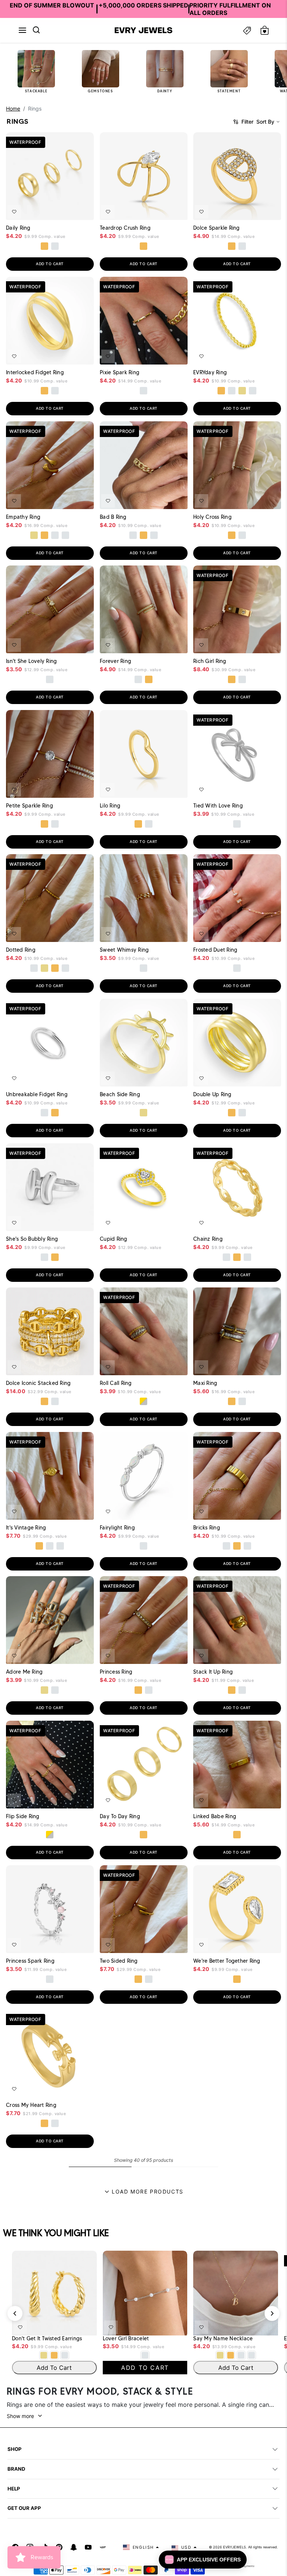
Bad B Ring (113, 517)
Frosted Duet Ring (215, 950)
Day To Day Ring (120, 1816)
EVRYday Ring (210, 372)
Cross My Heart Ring (31, 2105)
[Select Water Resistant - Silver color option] (232, 391)
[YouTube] (88, 2547)
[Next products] (272, 2313)
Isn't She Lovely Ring (31, 661)
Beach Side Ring (120, 1094)
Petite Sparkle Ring (30, 805)
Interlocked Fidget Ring (35, 372)
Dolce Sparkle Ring (217, 228)
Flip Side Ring (23, 1816)
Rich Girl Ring (210, 661)
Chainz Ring (208, 1239)
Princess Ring (116, 1672)
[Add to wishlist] (14, 212)
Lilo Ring (110, 805)
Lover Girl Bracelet (126, 2339)
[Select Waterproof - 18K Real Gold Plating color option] (44, 246)
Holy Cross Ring (212, 517)
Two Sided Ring (119, 1960)
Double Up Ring (212, 1094)
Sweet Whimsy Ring (124, 950)
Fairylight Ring (117, 1527)
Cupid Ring (114, 1239)
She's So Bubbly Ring (32, 1239)
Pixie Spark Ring (120, 372)
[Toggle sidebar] (247, 30)
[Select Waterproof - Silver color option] (55, 246)
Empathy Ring (23, 517)
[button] (22, 30)
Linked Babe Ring (215, 1816)
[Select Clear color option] (143, 1257)
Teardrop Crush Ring (125, 228)
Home (13, 109)
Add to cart (50, 264)
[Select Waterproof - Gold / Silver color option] (143, 1401)
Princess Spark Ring (30, 1960)
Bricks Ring (207, 1527)
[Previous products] (15, 2313)
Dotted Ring (21, 950)
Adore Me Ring (24, 1672)
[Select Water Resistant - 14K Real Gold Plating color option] (243, 391)
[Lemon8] (103, 2547)
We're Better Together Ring (227, 1960)
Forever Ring (115, 661)
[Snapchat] (74, 2547)
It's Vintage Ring (26, 1527)
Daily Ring (18, 228)
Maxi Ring (205, 1383)
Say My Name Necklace (223, 2339)
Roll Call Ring (116, 1383)
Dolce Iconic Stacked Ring (38, 1383)
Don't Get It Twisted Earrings (47, 2339)
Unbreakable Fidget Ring (37, 1094)
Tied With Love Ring (218, 805)
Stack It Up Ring (213, 1672)
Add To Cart (68, 210)
